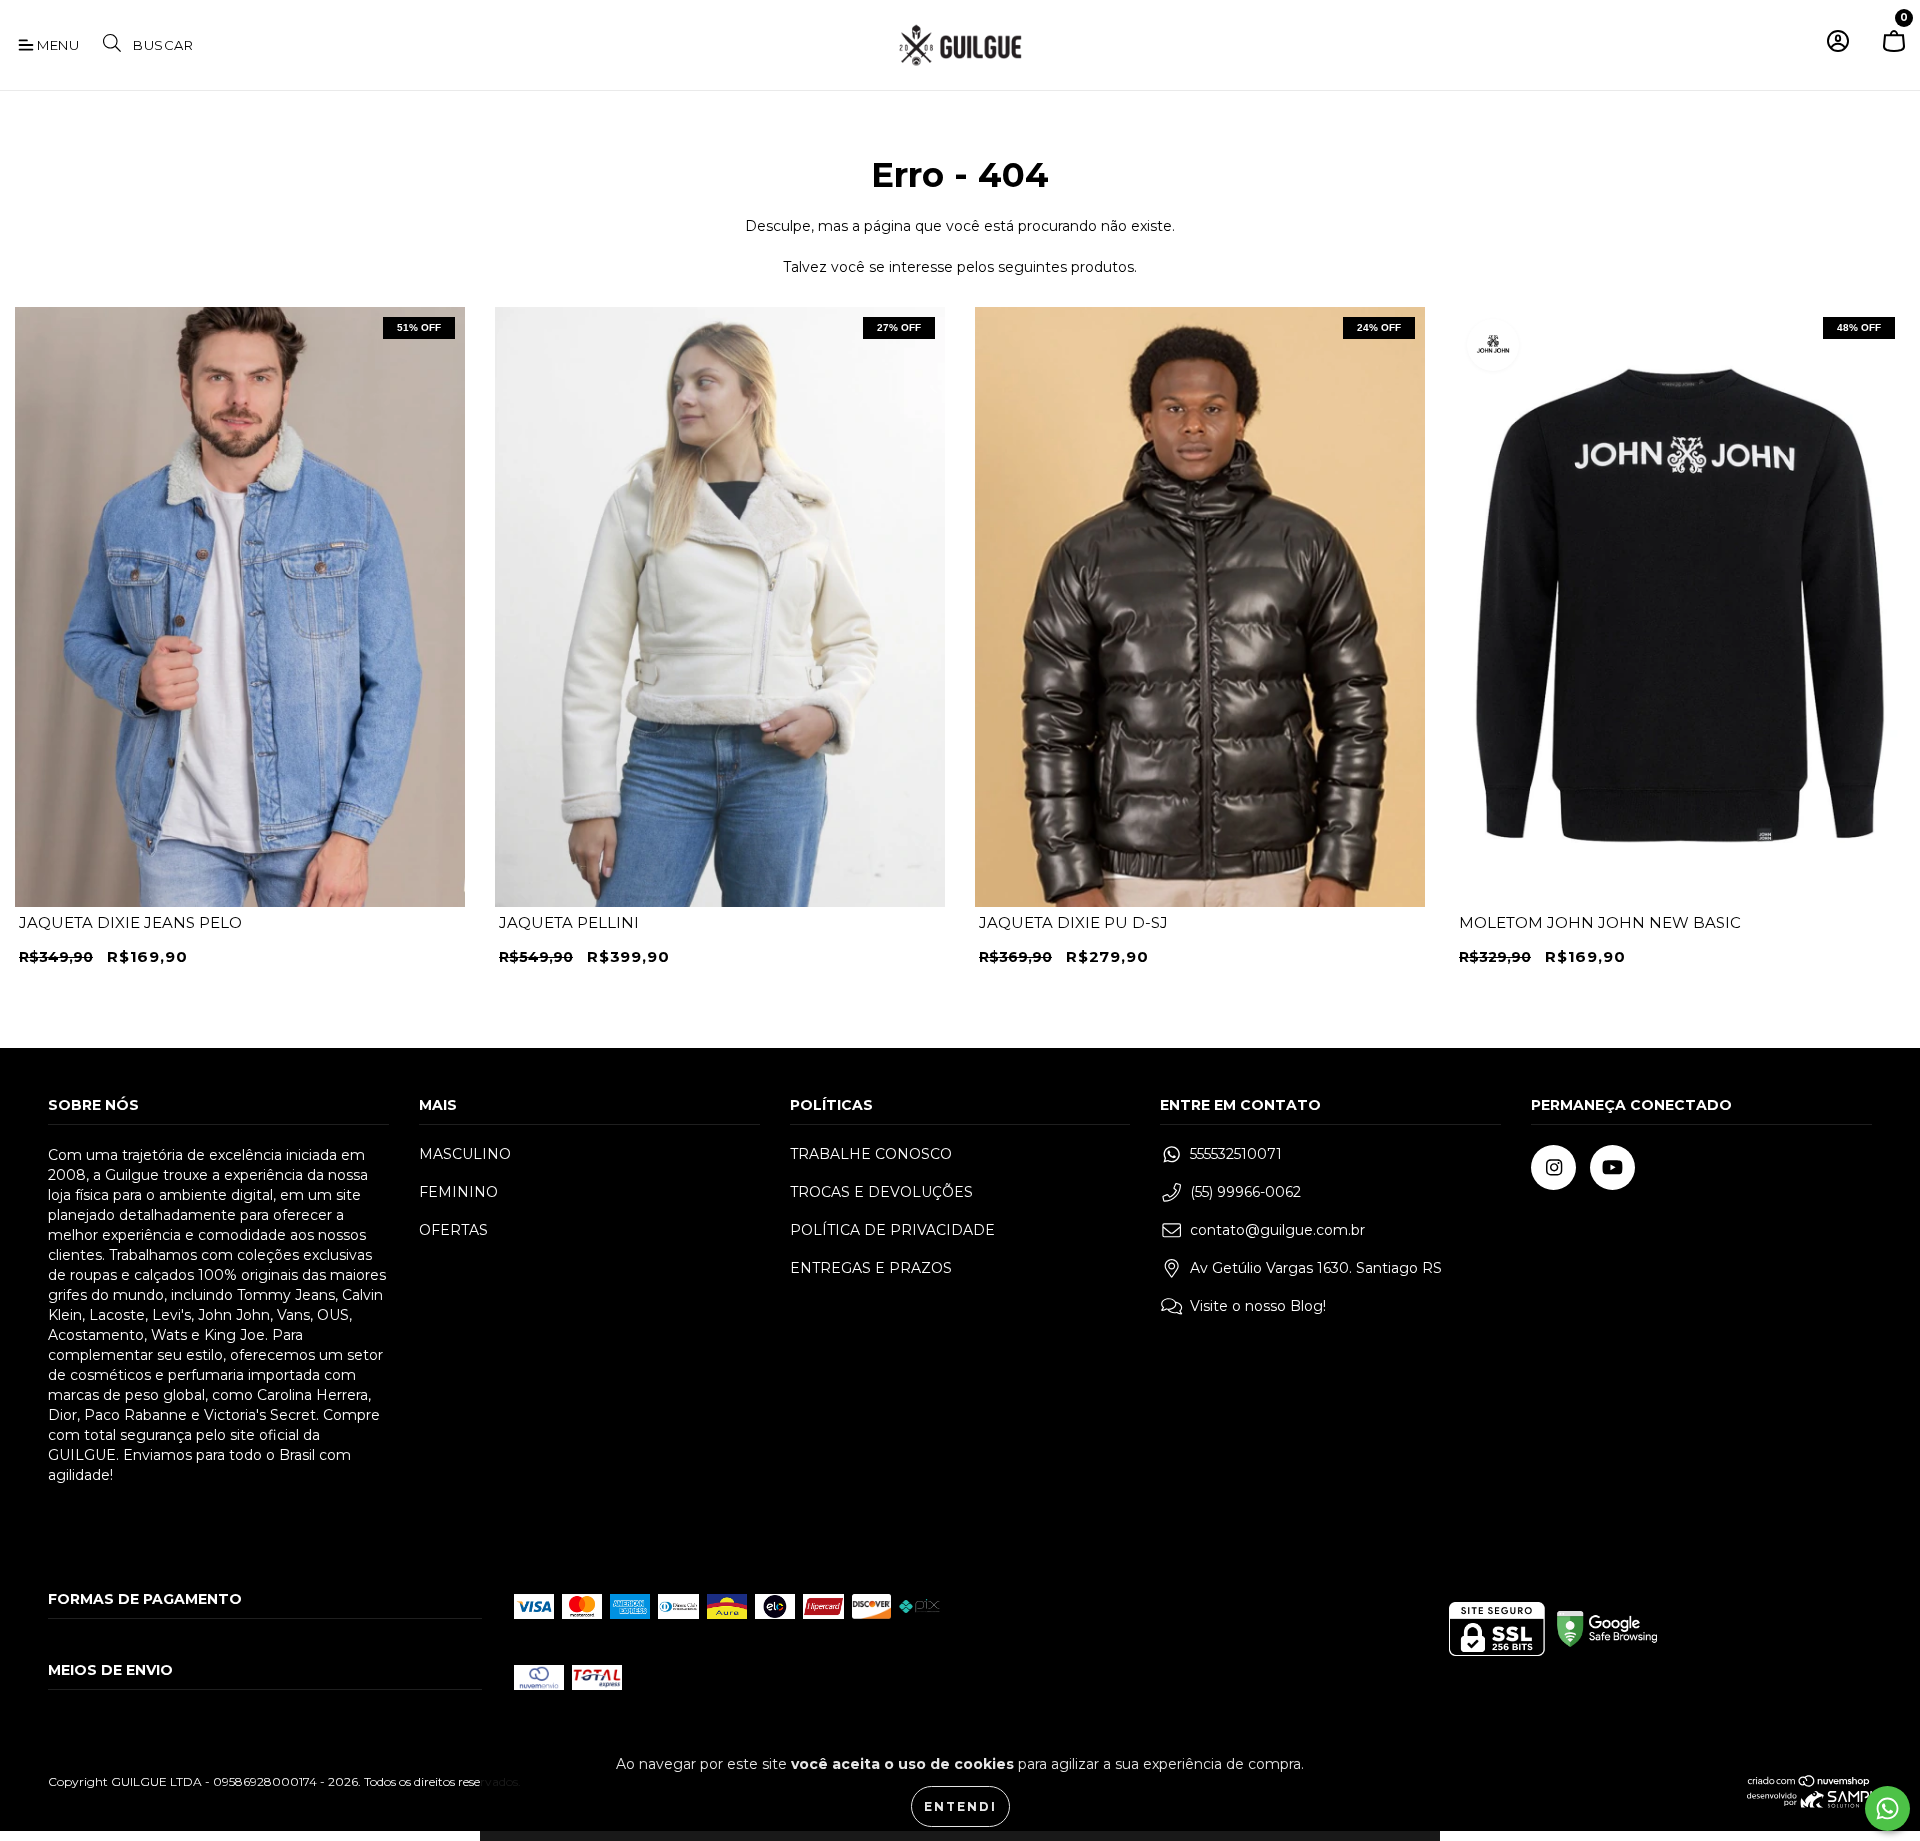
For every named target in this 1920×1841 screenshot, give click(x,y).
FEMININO (458, 1192)
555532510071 (1236, 1154)
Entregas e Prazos (871, 1268)
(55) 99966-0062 (1245, 1192)
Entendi (960, 1806)
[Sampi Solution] (1809, 1803)
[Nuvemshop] (1809, 1783)
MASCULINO (465, 1154)
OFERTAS (453, 1230)
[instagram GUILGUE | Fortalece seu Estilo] (1553, 1167)
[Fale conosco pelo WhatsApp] (1887, 1808)
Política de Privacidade (892, 1230)
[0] (1894, 49)
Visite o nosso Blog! (1258, 1306)
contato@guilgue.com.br (1277, 1230)
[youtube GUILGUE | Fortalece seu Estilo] (1612, 1167)
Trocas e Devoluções (881, 1192)
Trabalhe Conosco (871, 1154)
